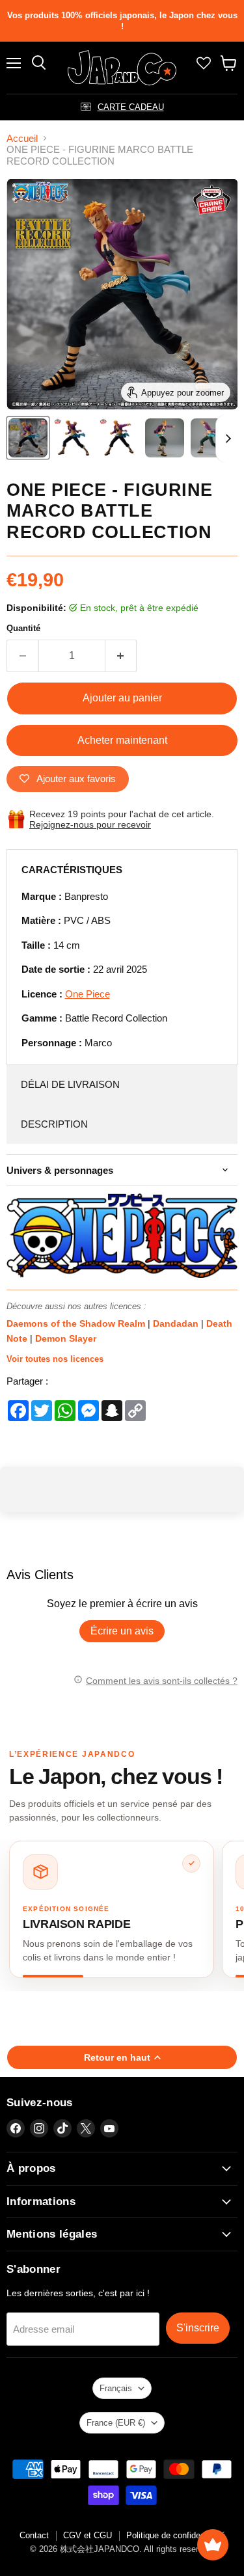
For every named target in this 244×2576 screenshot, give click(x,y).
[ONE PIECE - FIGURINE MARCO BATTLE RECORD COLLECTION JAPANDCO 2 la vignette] (165, 438)
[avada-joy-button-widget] (213, 2545)
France (116, 2423)
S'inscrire (198, 2328)
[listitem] (112, 1909)
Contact (34, 2535)
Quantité (23, 628)
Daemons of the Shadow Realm (77, 1323)
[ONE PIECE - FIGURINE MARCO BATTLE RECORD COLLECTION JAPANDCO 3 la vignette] (210, 438)
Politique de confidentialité (176, 2535)
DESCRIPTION (54, 1124)
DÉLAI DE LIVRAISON (70, 1084)
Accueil (22, 138)
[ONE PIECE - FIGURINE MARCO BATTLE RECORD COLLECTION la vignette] (28, 438)
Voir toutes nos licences (55, 1359)
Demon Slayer (66, 1338)
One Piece (88, 994)
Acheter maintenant (122, 740)
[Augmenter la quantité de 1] (121, 656)
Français (116, 2388)
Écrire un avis (122, 1631)
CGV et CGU (88, 2535)
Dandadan (177, 1323)
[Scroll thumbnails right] (226, 439)
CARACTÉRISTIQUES (72, 870)
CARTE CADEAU (131, 107)
